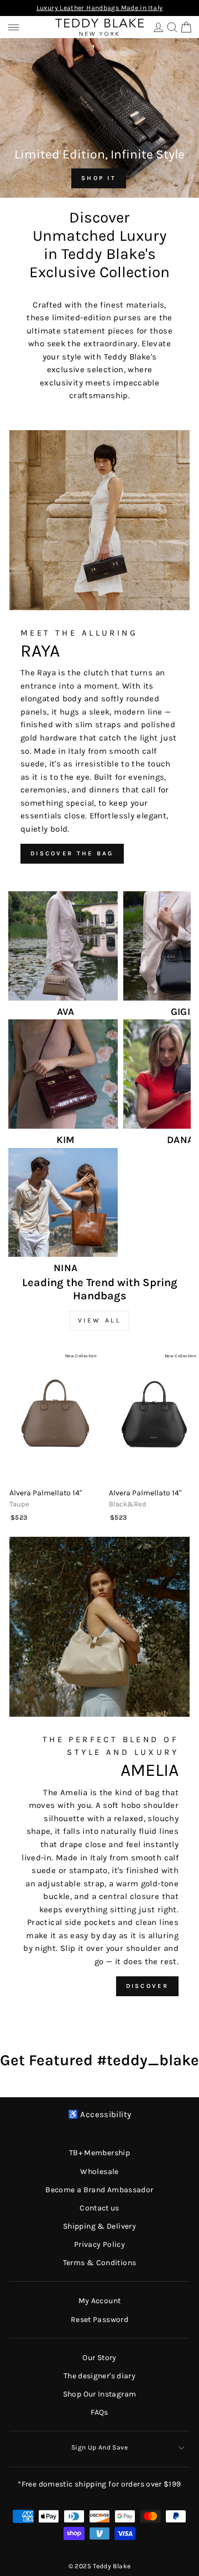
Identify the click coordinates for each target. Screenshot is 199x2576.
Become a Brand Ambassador (99, 2190)
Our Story (99, 2358)
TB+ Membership (99, 2153)
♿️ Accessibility (100, 2115)
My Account (100, 2301)
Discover (147, 1986)
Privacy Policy (99, 2244)
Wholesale (99, 2172)
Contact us (99, 2208)
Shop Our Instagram (100, 2394)
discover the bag (72, 853)
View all (100, 1320)
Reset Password (99, 2320)
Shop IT (99, 178)
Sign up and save (99, 2447)
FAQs (99, 2412)
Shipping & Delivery (99, 2226)
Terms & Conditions (100, 2263)
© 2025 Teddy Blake (100, 2566)
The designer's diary (99, 2376)
